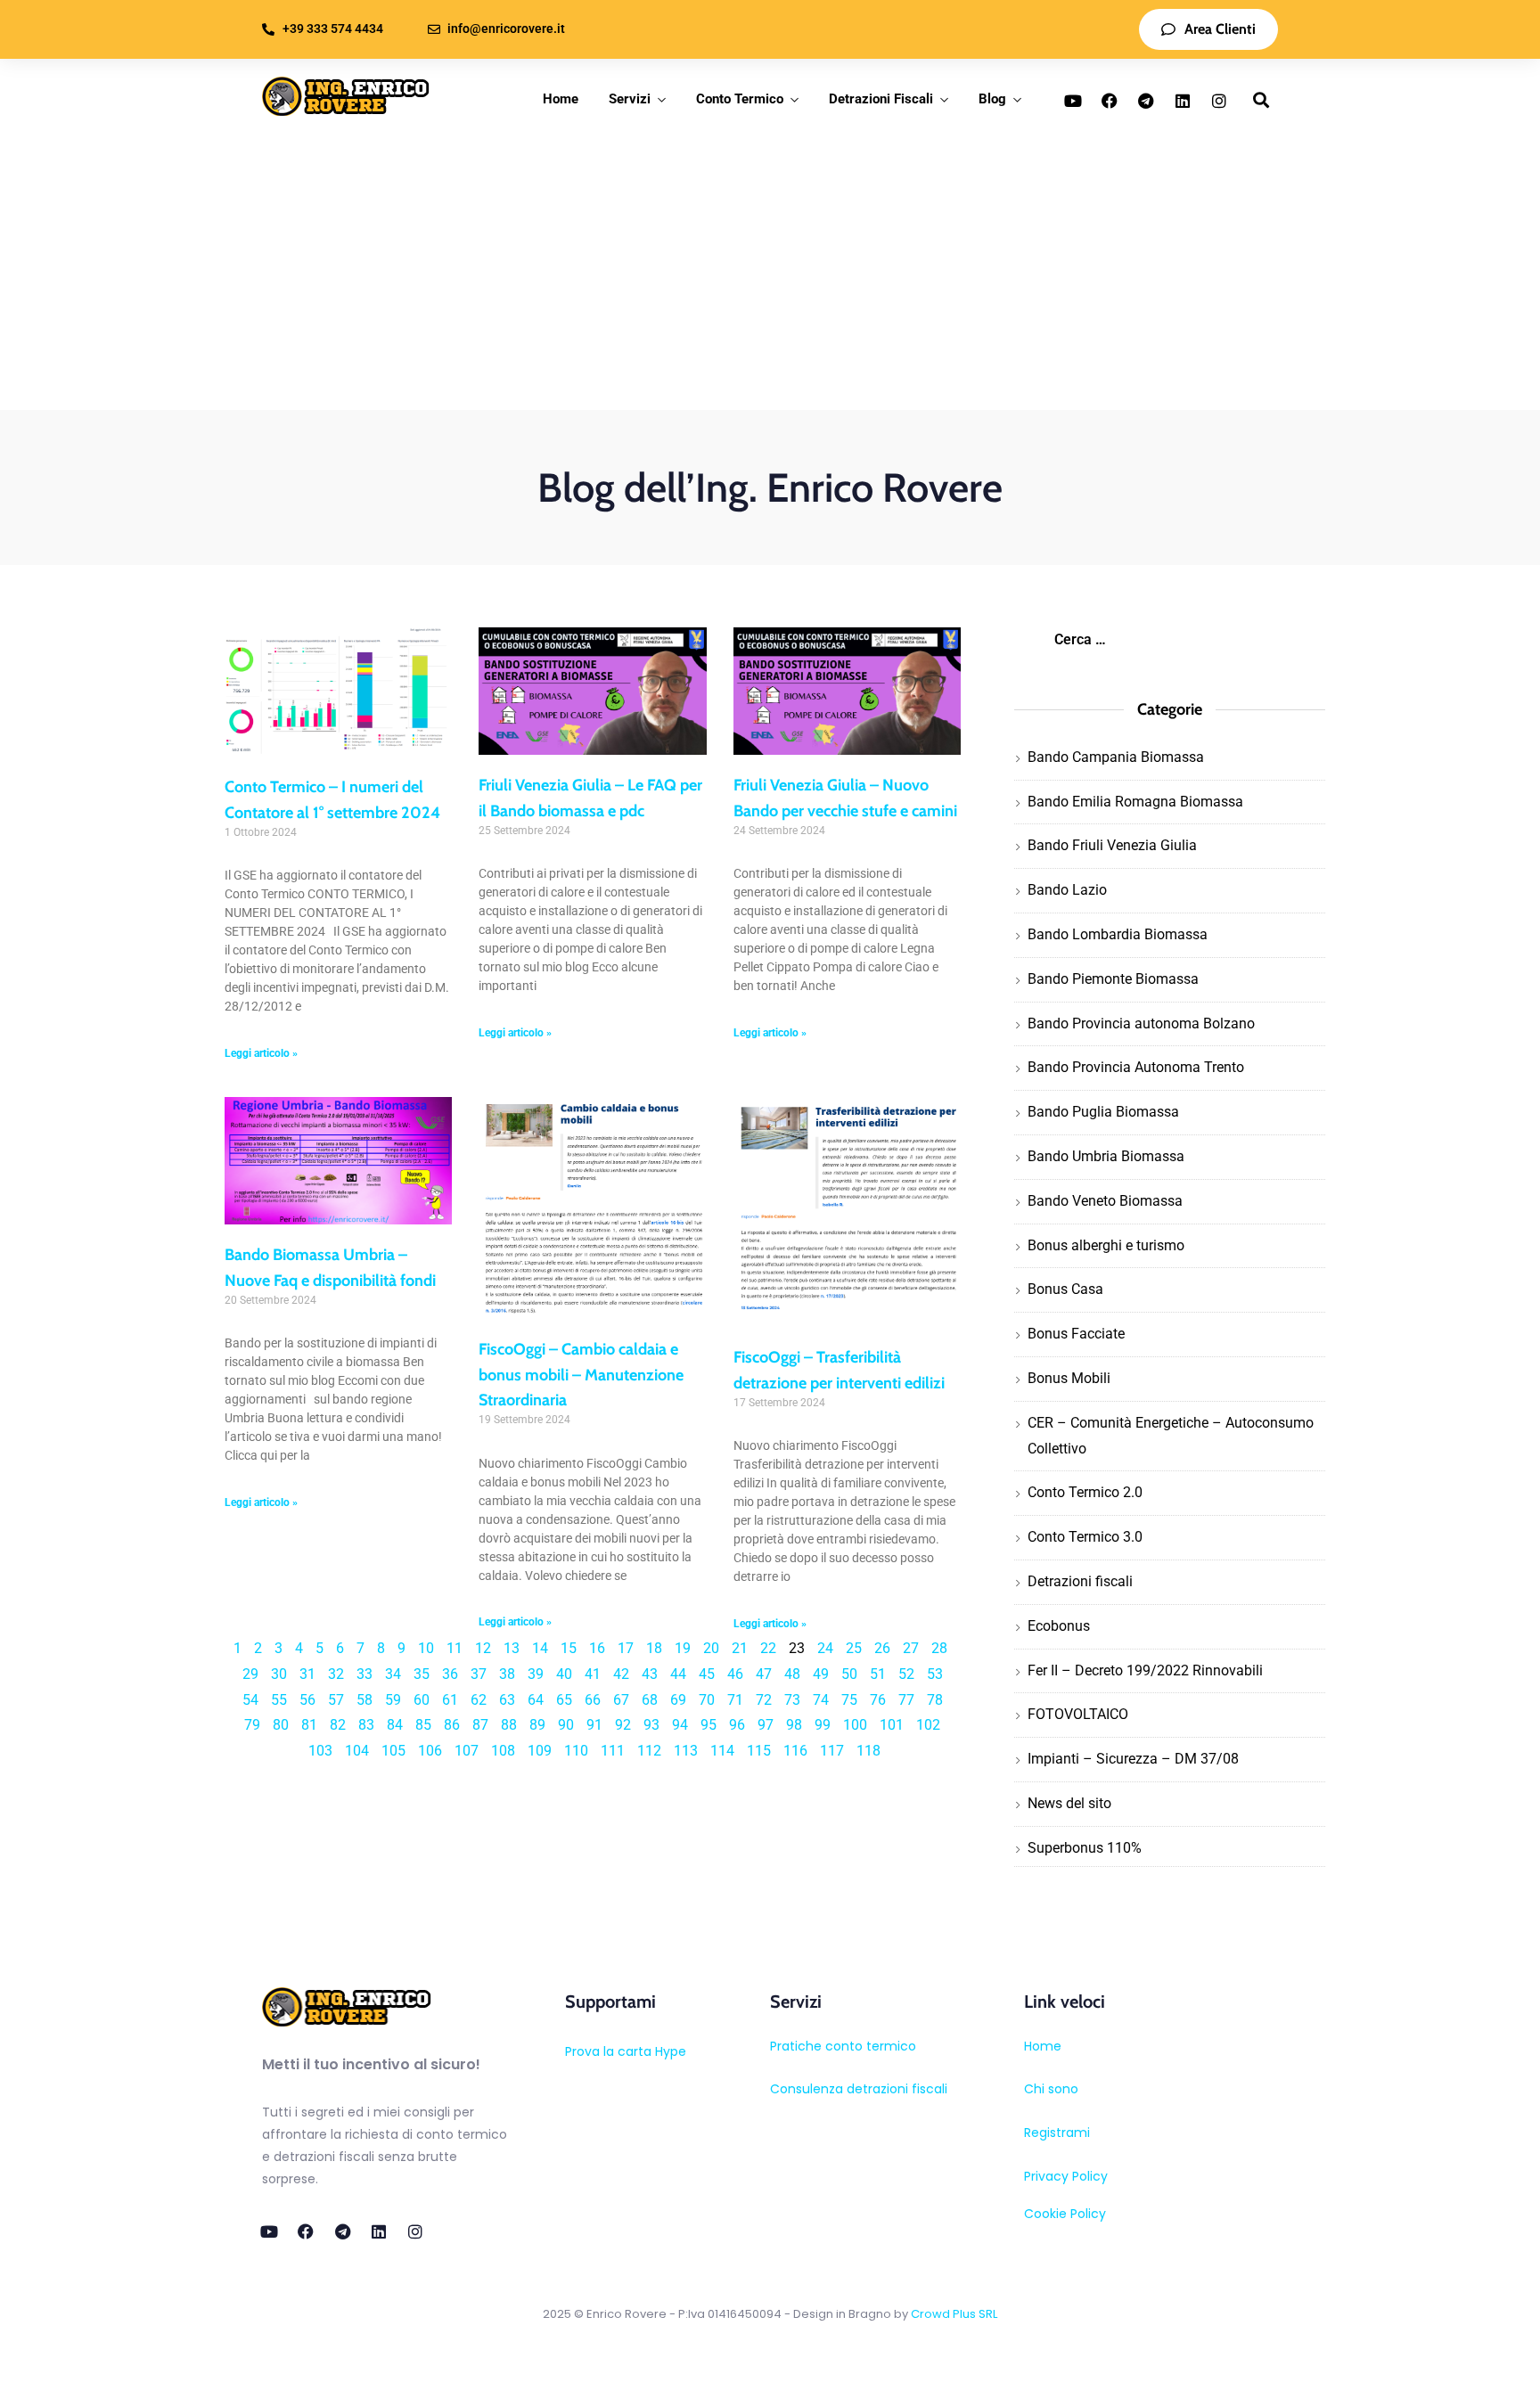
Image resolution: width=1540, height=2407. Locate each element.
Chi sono (1051, 2089)
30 (279, 1674)
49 (821, 1674)
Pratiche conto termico (843, 2046)
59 (393, 1700)
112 (649, 1751)
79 (252, 1725)
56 (307, 1700)
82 (338, 1725)
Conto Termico (740, 99)
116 (795, 1751)
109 (540, 1751)
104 (357, 1751)
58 (365, 1700)
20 (711, 1648)
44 (678, 1674)
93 (651, 1725)
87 (480, 1725)
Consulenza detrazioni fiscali (859, 2089)
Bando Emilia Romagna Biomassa (1135, 802)
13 (512, 1648)
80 (281, 1725)
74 (821, 1700)
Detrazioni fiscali (1080, 1581)
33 (365, 1674)
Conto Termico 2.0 (1085, 1492)
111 (613, 1751)
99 (823, 1725)
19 (683, 1648)
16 (597, 1648)
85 (423, 1725)
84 (395, 1725)
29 (250, 1674)
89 (537, 1725)
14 (540, 1648)
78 (935, 1700)
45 (707, 1674)
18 (654, 1648)
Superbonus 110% (1085, 1848)
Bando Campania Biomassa (1116, 757)
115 (759, 1751)
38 (507, 1674)
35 (422, 1674)
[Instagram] (1219, 101)
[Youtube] (1073, 101)
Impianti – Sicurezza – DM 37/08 (1133, 1759)
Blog (992, 99)
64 (536, 1700)
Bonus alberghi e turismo (1106, 1245)
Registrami (1057, 2133)
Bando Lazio (1067, 890)
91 (594, 1725)
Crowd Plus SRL (954, 2314)
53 (935, 1674)
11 (455, 1648)
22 (768, 1648)
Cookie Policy (1065, 2214)
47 (764, 1674)
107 (467, 1751)
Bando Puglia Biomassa (1103, 1112)
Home (561, 99)
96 (737, 1725)
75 (849, 1700)
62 (479, 1700)
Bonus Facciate (1076, 1334)
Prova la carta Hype (626, 2051)
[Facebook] (1110, 101)
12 (483, 1648)
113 (686, 1751)
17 (626, 1648)
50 (849, 1674)
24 (825, 1648)
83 (366, 1725)
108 (503, 1751)
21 (740, 1648)
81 (309, 1725)
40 (564, 1674)
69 (678, 1700)
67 (621, 1700)
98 (794, 1725)
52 (906, 1674)
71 (735, 1700)
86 (452, 1725)
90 (566, 1725)
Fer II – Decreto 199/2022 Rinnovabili (1145, 1670)
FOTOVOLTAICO (1078, 1714)
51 (878, 1674)
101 (892, 1725)
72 (764, 1700)
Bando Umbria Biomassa (1106, 1156)
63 (507, 1700)
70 (707, 1700)
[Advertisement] (770, 276)
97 (766, 1725)
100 (855, 1725)
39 (536, 1674)
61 (450, 1700)
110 (576, 1751)
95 (709, 1725)
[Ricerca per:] (1169, 639)
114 (722, 1751)
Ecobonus (1059, 1626)
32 (336, 1674)
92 (623, 1725)
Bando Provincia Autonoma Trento (1136, 1067)
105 (393, 1751)
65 (564, 1700)
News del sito (1069, 1803)
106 (430, 1751)
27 (911, 1648)
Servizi (630, 99)
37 (479, 1674)
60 (422, 1700)
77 (906, 1700)
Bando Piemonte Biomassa (1113, 979)
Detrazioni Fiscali (881, 99)
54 (250, 1700)
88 (509, 1725)
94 (680, 1725)
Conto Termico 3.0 (1085, 1537)
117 (832, 1751)
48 (792, 1674)
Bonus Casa (1065, 1289)
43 (650, 1674)
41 (593, 1674)
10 (426, 1648)
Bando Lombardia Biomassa (1118, 934)
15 (569, 1648)
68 (650, 1700)
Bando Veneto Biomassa (1105, 1201)
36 (450, 1674)
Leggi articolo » (261, 1053)
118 (868, 1751)
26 (882, 1648)
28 (939, 1648)
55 (279, 1700)
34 (393, 1674)
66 (593, 1700)
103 (320, 1751)
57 (336, 1700)
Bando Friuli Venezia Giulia (1112, 845)
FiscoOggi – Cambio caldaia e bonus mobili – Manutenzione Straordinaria (581, 1375)
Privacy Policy (1066, 2176)
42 (621, 1674)
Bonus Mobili (1069, 1378)
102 (928, 1725)
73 (792, 1700)
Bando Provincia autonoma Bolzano (1141, 1023)
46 (735, 1674)
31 (307, 1674)
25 (854, 1648)
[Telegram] (1146, 101)
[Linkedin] (1183, 101)
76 (878, 1700)
